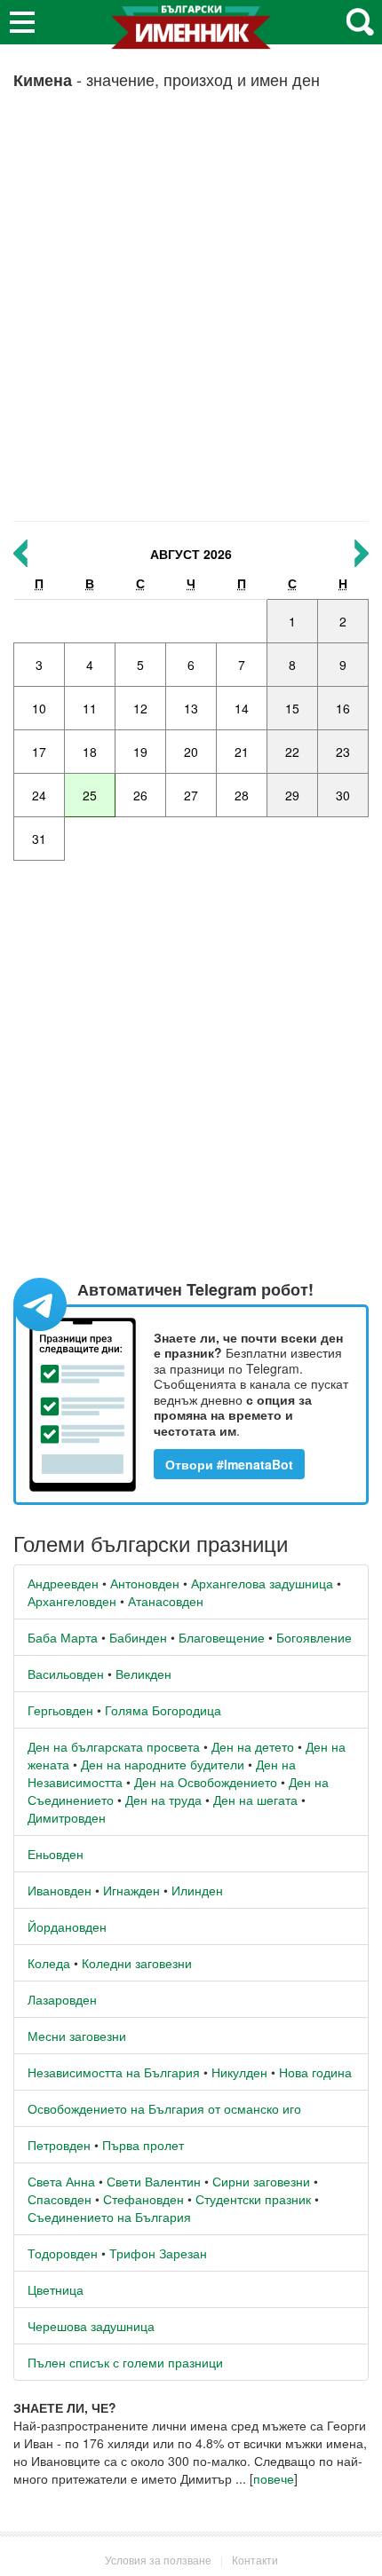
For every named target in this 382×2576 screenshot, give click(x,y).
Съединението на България (109, 2217)
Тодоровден (63, 2253)
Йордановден (67, 1926)
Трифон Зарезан (158, 2253)
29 (292, 795)
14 (242, 708)
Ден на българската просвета (114, 1746)
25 (90, 795)
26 (140, 795)
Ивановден (60, 1890)
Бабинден (138, 1637)
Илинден (197, 1890)
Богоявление (314, 1637)
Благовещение (222, 1637)
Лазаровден (62, 1999)
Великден (143, 1674)
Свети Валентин (154, 2181)
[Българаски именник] (191, 34)
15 (292, 708)
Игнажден (131, 1890)
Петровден (59, 2145)
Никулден (239, 2072)
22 (292, 752)
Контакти (255, 2560)
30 (343, 795)
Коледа (49, 1963)
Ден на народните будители (163, 1764)
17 (39, 752)
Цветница (56, 2289)
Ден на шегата (255, 1800)
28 (242, 795)
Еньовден (56, 1854)
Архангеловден (72, 1601)
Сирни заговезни (261, 2181)
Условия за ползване (158, 2560)
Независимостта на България (114, 2072)
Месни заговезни (77, 2036)
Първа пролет (143, 2145)
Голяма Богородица (163, 1710)
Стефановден (143, 2199)
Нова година (315, 2072)
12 (140, 708)
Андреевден (63, 1583)
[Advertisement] (191, 312)
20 (191, 752)
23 (343, 752)
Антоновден (145, 1583)
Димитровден (67, 1817)
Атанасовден (166, 1601)
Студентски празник (253, 2199)
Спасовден (60, 2199)
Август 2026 (191, 554)
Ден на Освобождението (206, 1782)
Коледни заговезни (137, 1963)
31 (39, 839)
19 (140, 752)
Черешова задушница (91, 2326)
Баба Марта (63, 1637)
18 (90, 752)
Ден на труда (163, 1800)
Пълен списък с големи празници (125, 2362)
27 (191, 795)
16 (343, 708)
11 (90, 708)
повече (274, 2478)
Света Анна (61, 2181)
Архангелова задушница (262, 1583)
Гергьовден (60, 1710)
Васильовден (66, 1674)
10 (39, 708)
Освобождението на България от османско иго (164, 2108)
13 (191, 708)
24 (39, 795)
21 (242, 752)
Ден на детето (253, 1746)
